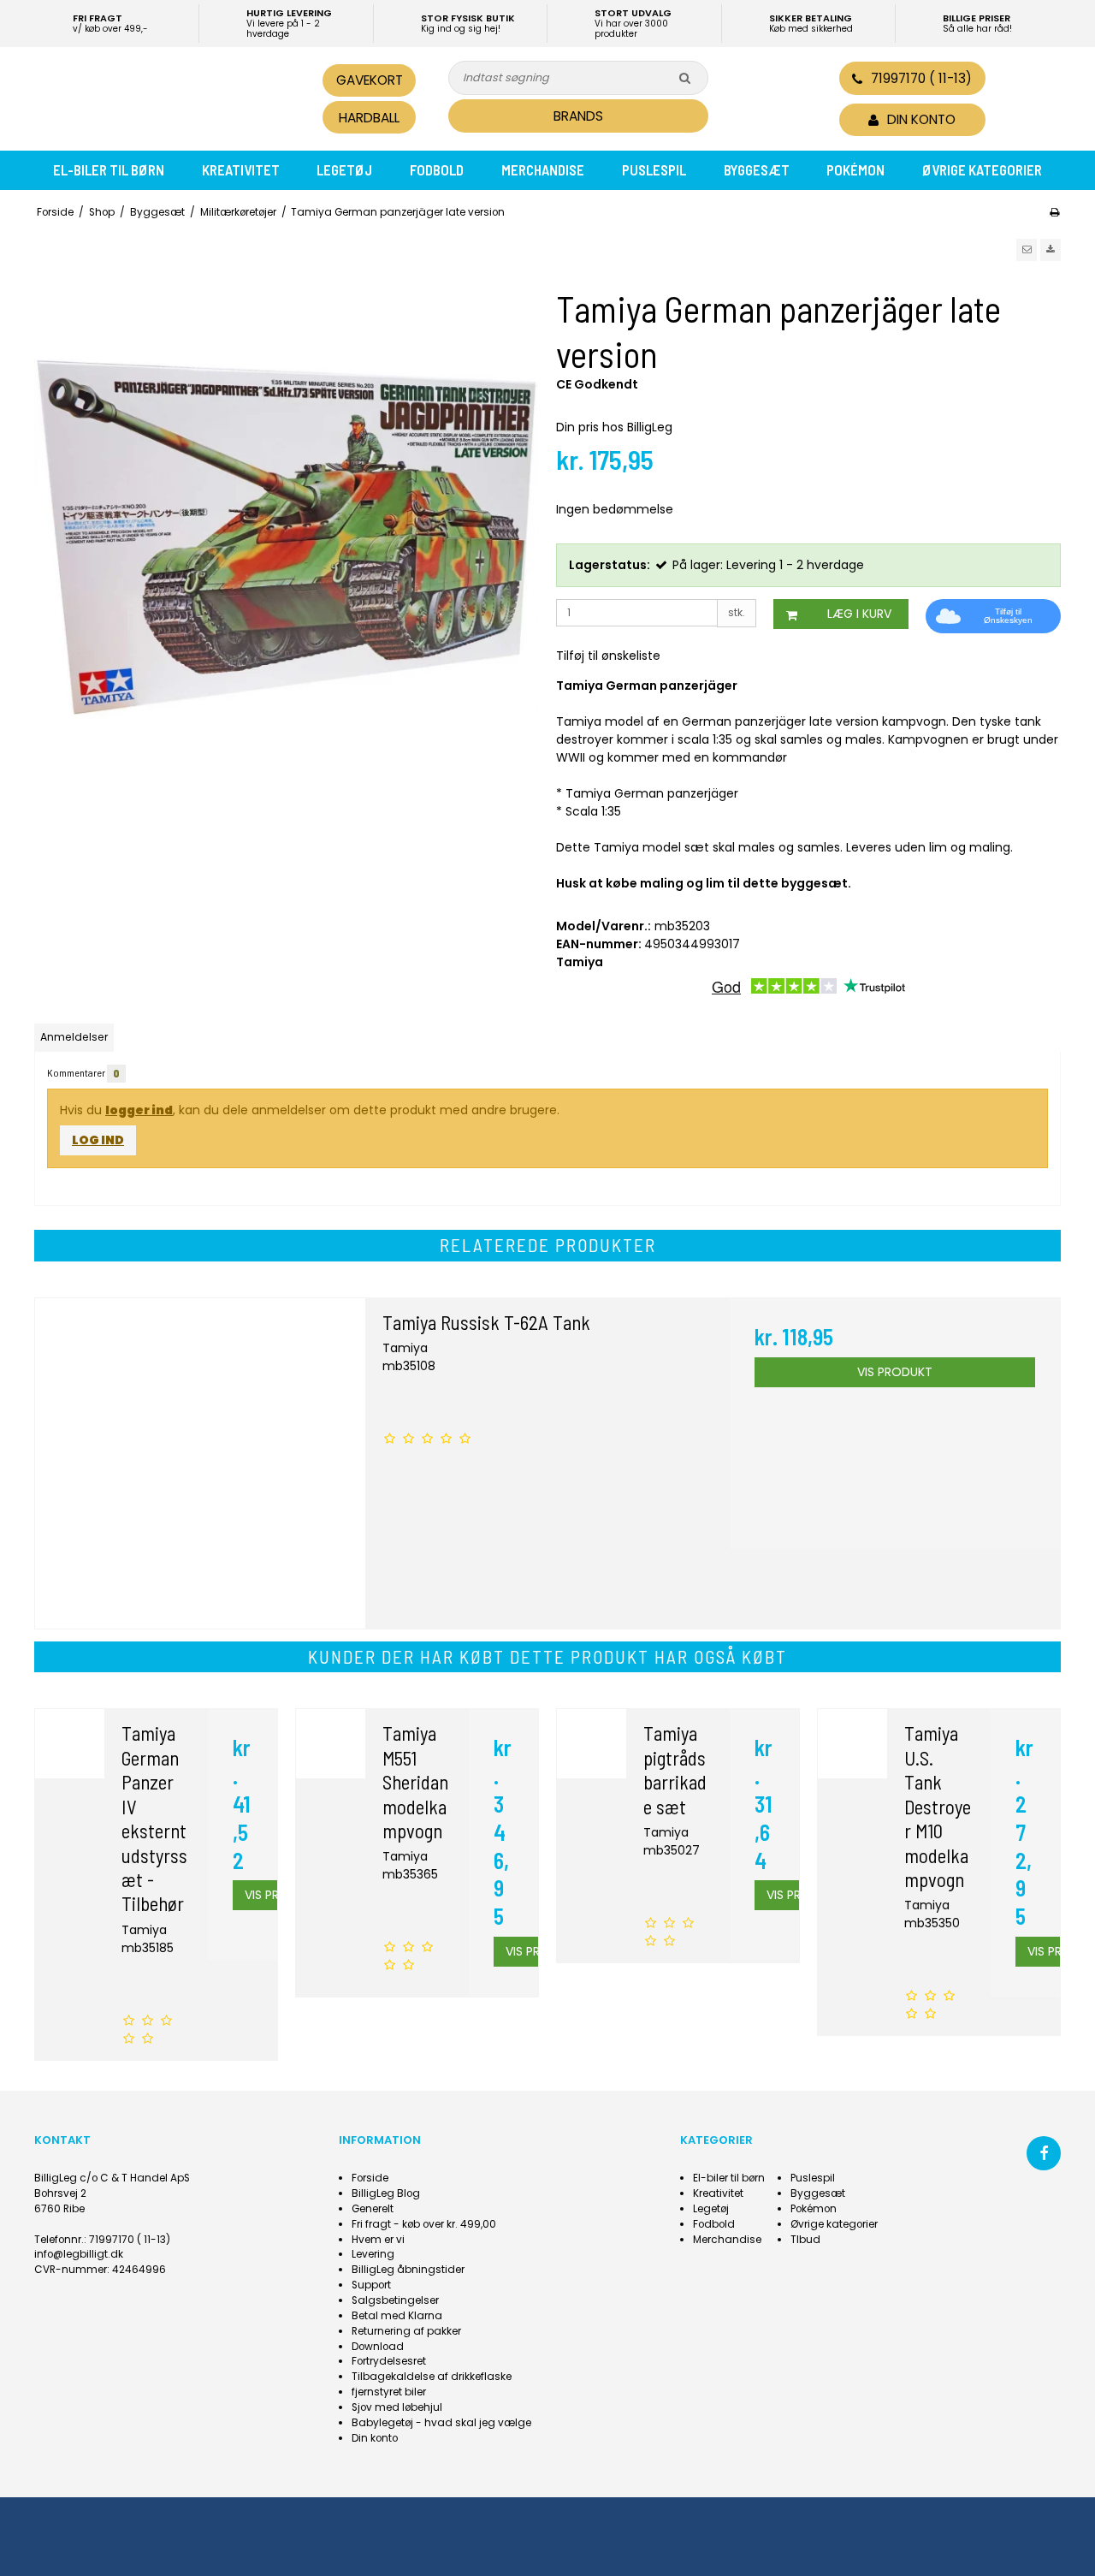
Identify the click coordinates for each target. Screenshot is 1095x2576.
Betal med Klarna (397, 2316)
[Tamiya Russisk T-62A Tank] (200, 1463)
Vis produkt (895, 1372)
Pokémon (855, 169)
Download (378, 2347)
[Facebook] (1044, 2153)
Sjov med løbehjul (397, 2407)
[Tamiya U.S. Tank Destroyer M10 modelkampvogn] (852, 1744)
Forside (370, 2178)
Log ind (98, 1140)
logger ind (139, 1110)
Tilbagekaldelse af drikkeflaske (432, 2377)
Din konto (375, 2438)
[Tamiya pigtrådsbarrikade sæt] (592, 1744)
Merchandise (543, 169)
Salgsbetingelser (395, 2300)
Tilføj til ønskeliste (608, 656)
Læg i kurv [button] (859, 614)
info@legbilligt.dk (79, 2254)
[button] (1027, 250)
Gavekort (370, 80)
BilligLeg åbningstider (408, 2270)
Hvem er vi (378, 2240)
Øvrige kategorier (982, 169)
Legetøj (344, 169)
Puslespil (654, 169)
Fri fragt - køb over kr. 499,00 (424, 2224)
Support (371, 2285)
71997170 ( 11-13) (921, 78)
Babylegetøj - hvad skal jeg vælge (441, 2423)
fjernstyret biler (389, 2392)
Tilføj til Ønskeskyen (1008, 616)
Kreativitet (241, 169)
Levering (373, 2254)
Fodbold (437, 169)
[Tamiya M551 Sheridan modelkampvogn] (331, 1744)
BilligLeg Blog (386, 2193)
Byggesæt (757, 169)
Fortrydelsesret (389, 2361)
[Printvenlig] (1054, 212)
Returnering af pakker (406, 2331)
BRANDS (578, 116)
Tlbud (805, 2240)
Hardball (369, 118)
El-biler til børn (109, 169)
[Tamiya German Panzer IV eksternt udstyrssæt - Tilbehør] (70, 1744)
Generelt (373, 2209)
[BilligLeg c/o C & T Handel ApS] (152, 97)
